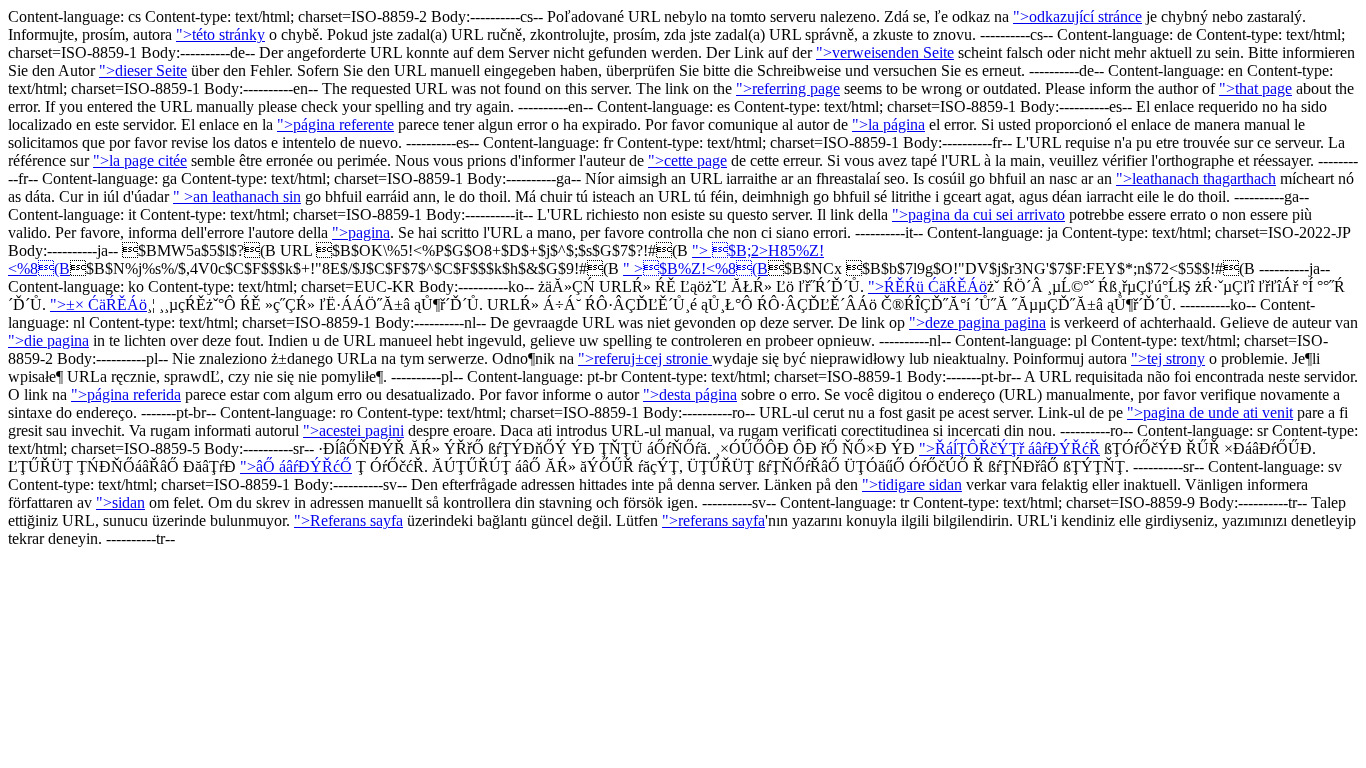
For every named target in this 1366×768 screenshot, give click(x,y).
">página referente (335, 124)
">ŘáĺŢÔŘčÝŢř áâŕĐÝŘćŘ (1009, 448)
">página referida (126, 394)
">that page (1255, 88)
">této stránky (220, 34)
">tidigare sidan (912, 484)
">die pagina (48, 340)
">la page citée (140, 160)
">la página (888, 124)
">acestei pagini (353, 430)
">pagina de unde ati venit (1210, 412)
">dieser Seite (143, 70)
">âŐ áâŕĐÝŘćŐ (296, 466)
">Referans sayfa (348, 520)
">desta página (690, 394)
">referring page (788, 88)
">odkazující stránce (1077, 16)
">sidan (120, 502)
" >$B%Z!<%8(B (695, 268)
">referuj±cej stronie (645, 358)
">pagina (361, 232)
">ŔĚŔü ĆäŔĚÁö (927, 286)
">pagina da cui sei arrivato (978, 214)
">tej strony (1168, 358)
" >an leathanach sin (237, 196)
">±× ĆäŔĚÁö (98, 304)
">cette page (687, 160)
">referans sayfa (713, 520)
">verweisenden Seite (885, 52)
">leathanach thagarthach (1196, 178)
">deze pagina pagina (977, 322)
